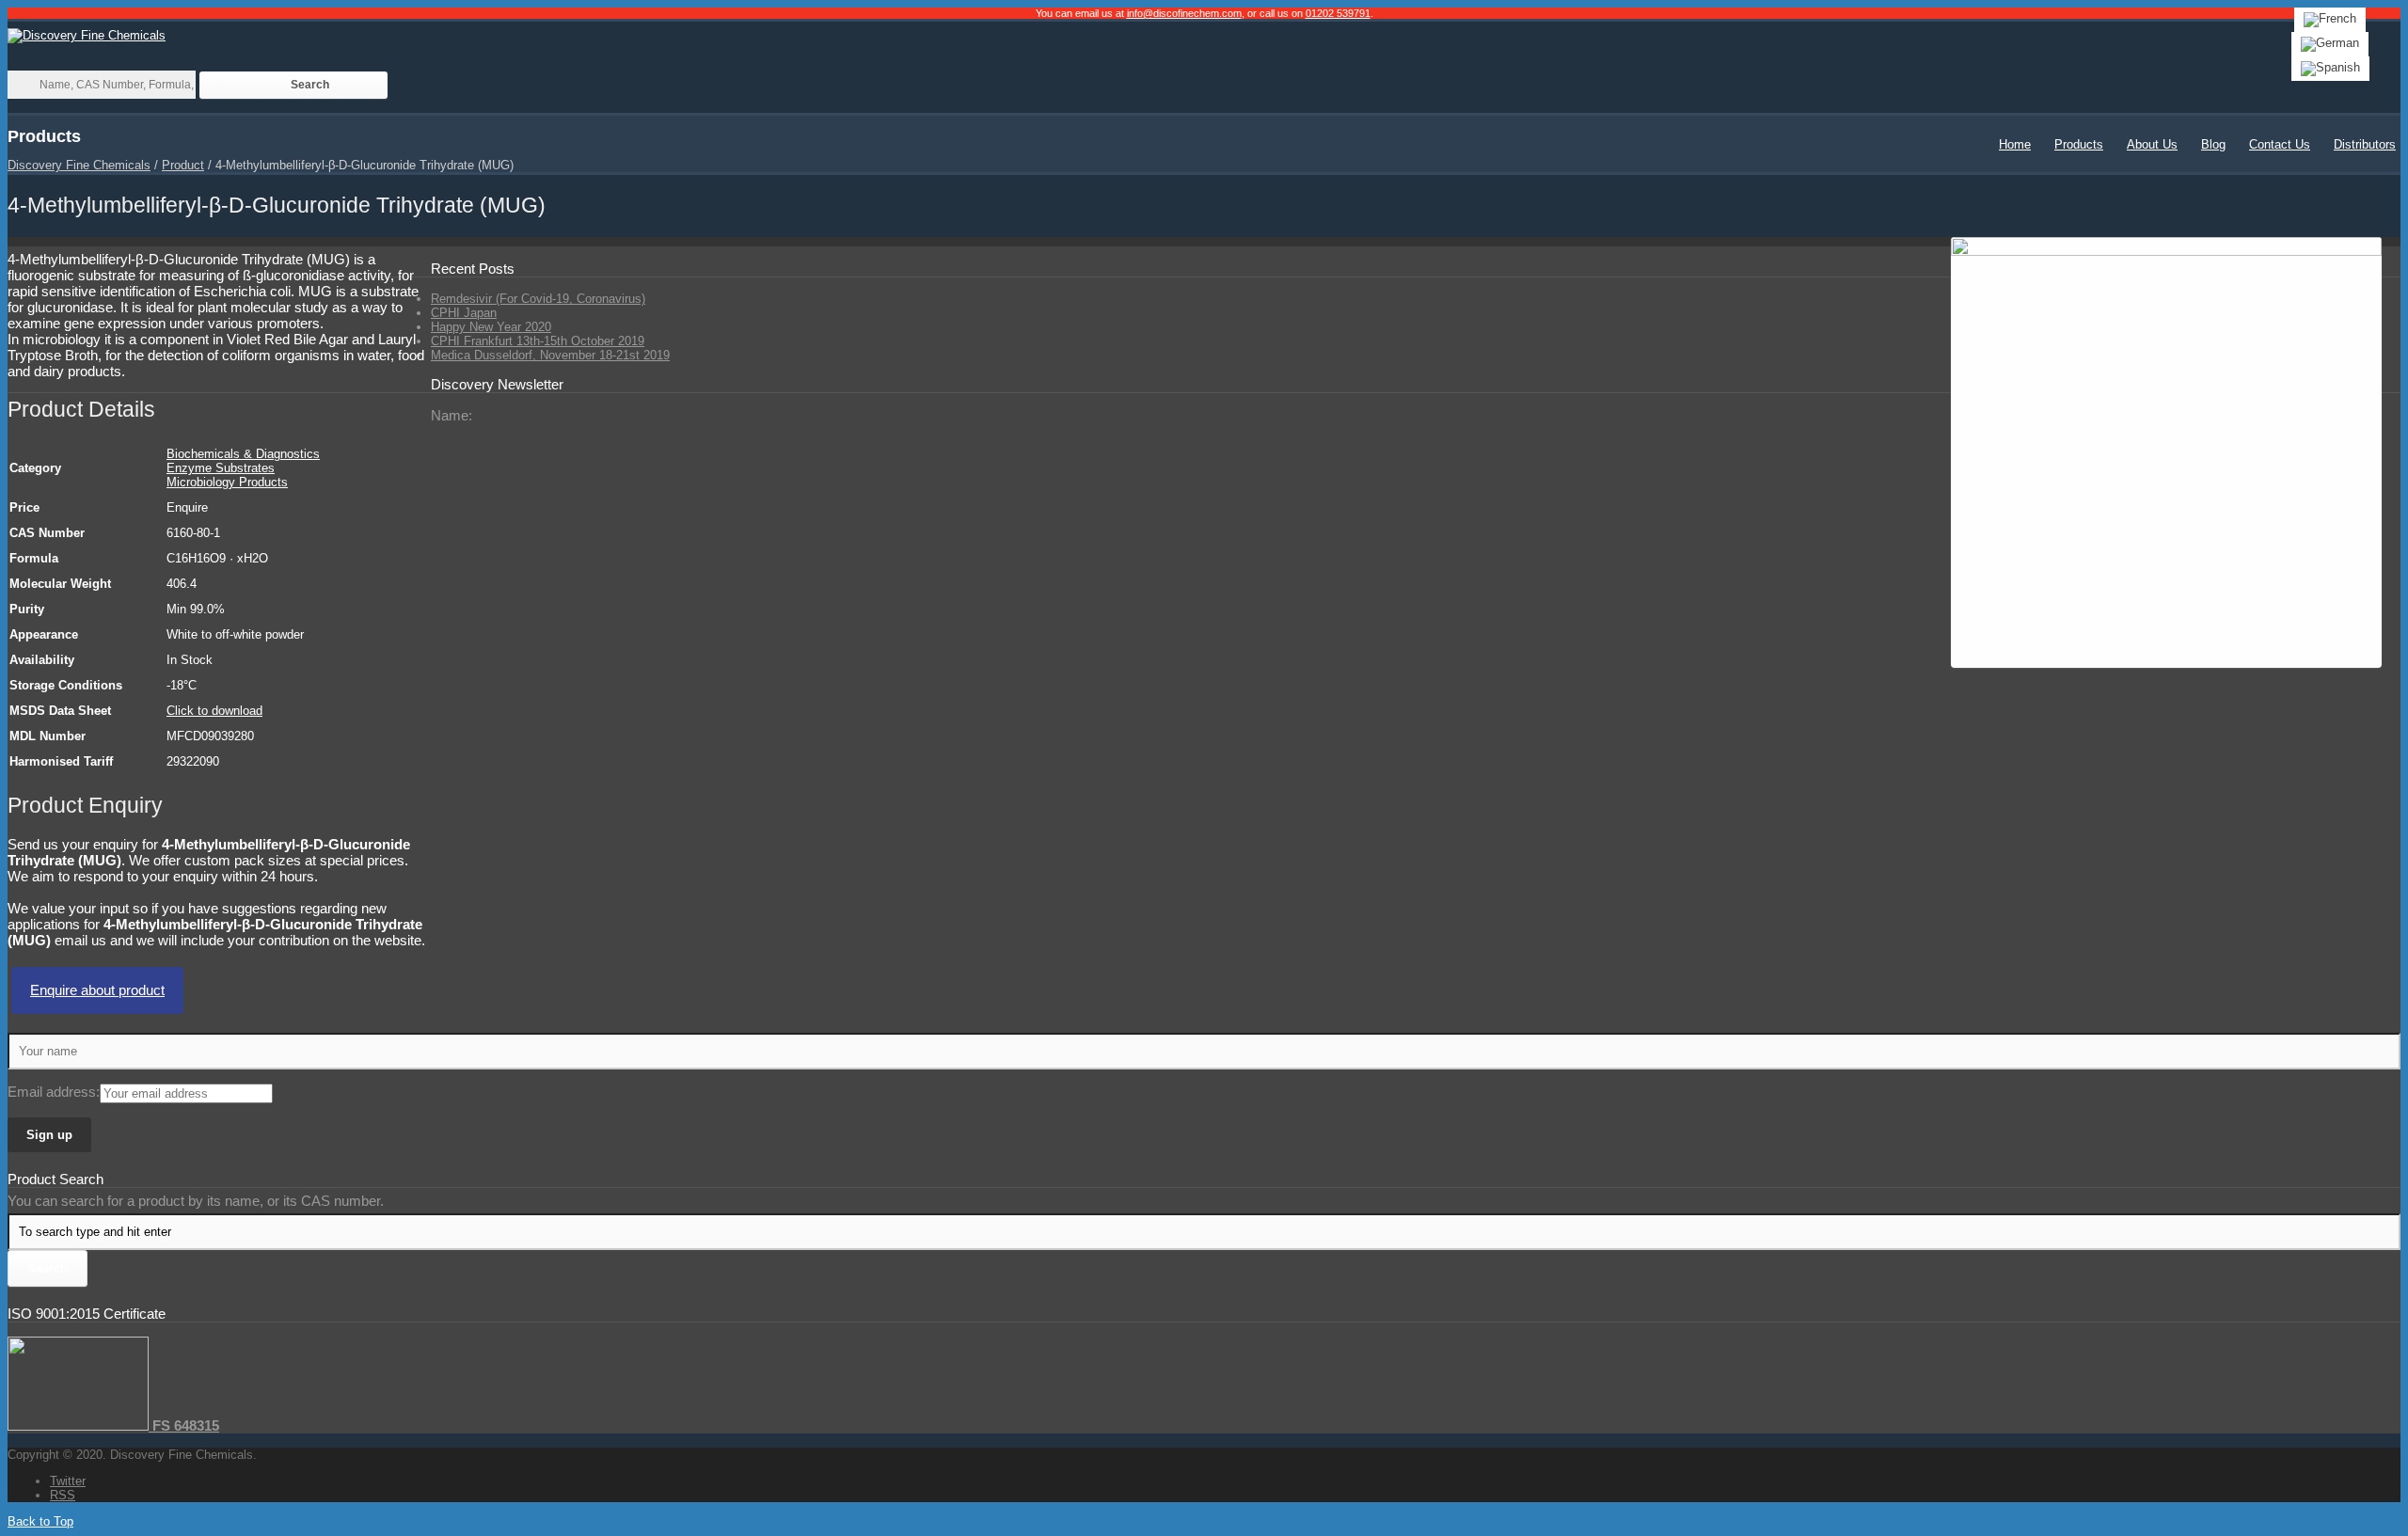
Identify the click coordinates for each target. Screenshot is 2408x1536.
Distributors (2365, 144)
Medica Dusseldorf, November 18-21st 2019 (550, 355)
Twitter (68, 1481)
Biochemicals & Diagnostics (243, 454)
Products (2079, 144)
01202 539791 (1338, 13)
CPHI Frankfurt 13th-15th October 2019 (538, 341)
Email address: (54, 1092)
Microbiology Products (227, 482)
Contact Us (2280, 144)
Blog (2213, 144)
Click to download (214, 711)
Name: (451, 415)
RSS (63, 1495)
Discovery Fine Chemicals (79, 165)
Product (183, 165)
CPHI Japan (464, 313)
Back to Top (40, 1521)
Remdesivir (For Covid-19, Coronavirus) (538, 299)
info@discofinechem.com (1184, 13)
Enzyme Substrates (221, 468)
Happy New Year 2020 (491, 327)
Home (2015, 144)
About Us (2152, 144)
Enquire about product (97, 990)
